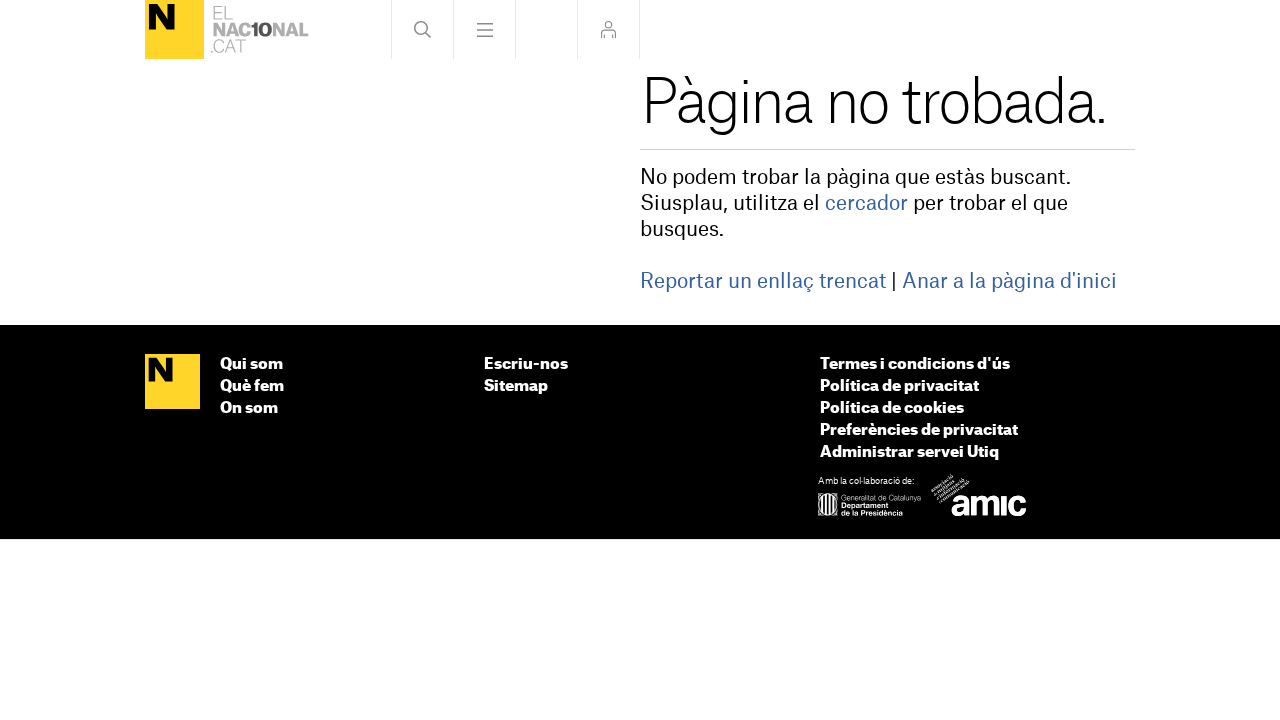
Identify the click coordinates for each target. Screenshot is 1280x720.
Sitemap (516, 386)
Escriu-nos (526, 364)
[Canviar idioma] (546, 29)
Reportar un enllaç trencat (763, 282)
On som (249, 408)
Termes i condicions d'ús (915, 364)
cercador (866, 204)
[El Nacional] (174, 29)
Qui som (251, 364)
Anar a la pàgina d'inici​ (1009, 282)
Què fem (252, 386)
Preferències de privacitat (919, 430)
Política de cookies (892, 408)
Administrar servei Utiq (909, 452)
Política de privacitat (899, 386)
